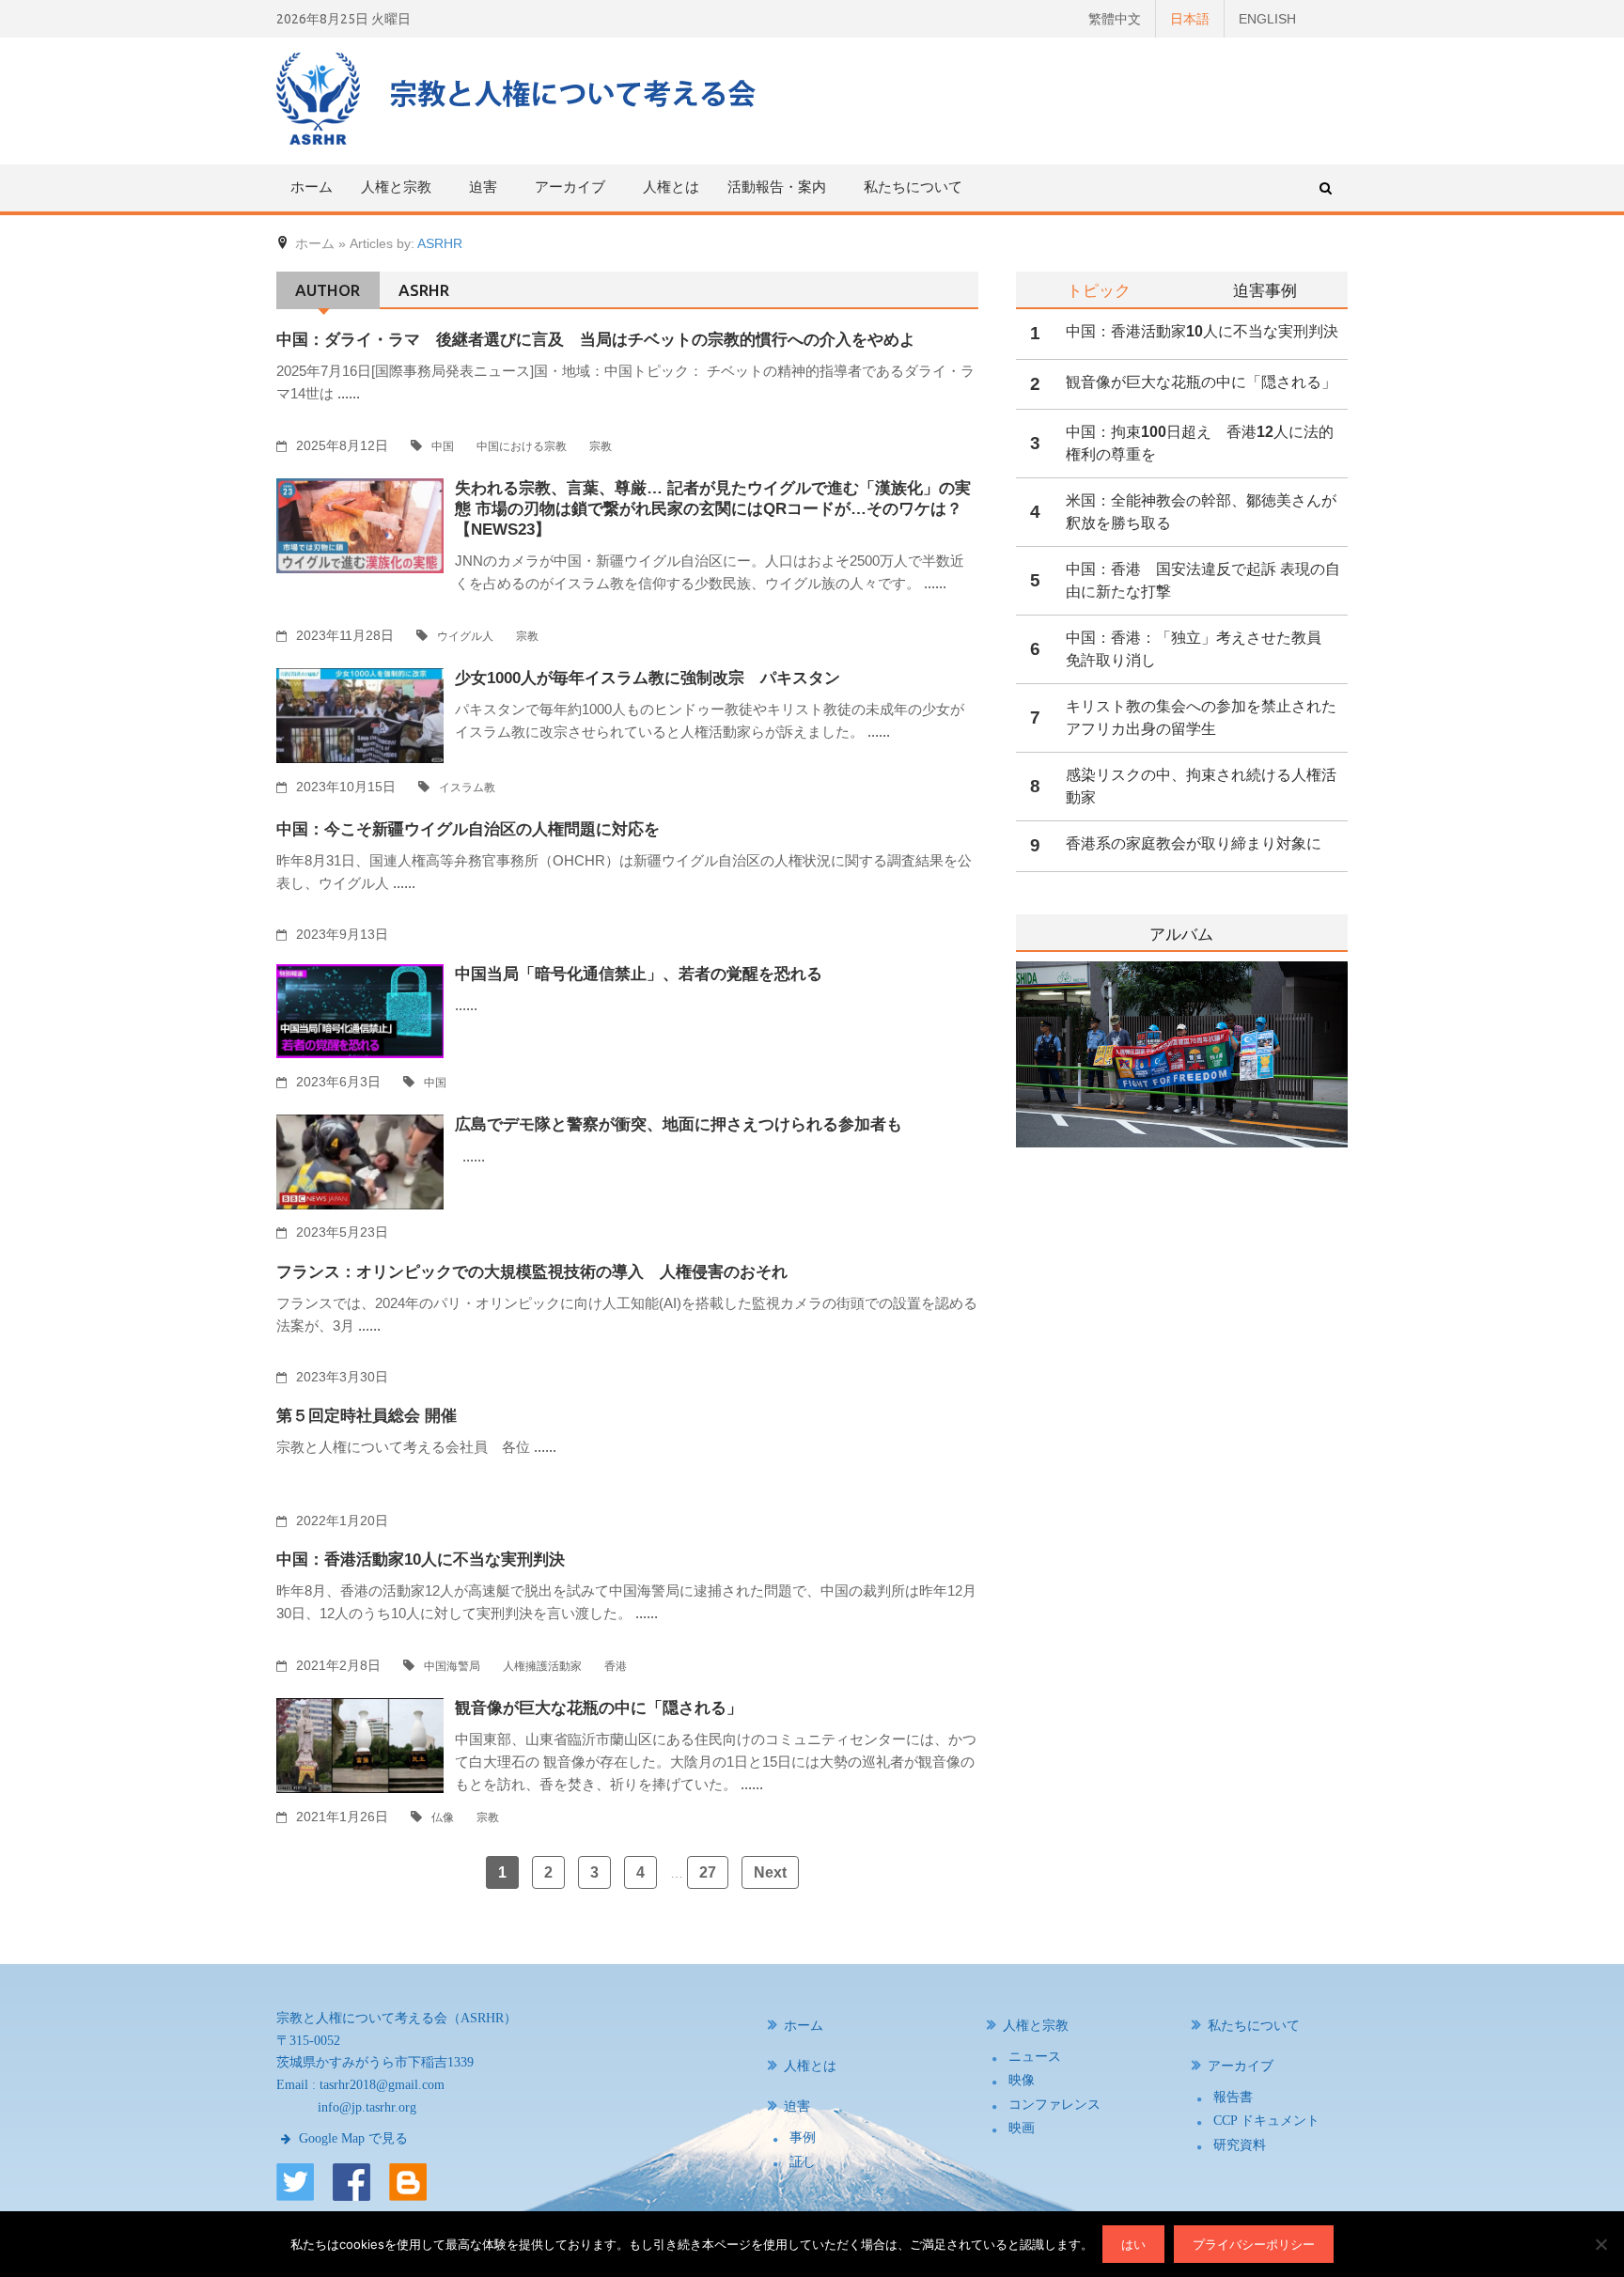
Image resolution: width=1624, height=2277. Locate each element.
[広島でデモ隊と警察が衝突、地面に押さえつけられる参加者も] (360, 1162)
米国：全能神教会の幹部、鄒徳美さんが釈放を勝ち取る (1201, 512)
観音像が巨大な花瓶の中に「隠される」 (599, 1708)
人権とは (671, 187)
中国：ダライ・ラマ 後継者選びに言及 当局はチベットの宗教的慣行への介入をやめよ (596, 340)
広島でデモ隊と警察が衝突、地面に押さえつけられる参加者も (679, 1124)
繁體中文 (1115, 19)
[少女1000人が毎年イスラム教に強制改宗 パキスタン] (360, 715)
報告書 (1233, 2097)
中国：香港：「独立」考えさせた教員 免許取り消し (1201, 649)
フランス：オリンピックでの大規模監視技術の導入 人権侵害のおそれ (532, 1272)
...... (349, 393)
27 (708, 1872)
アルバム (1181, 935)
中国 (443, 446)
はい (1133, 2244)
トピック (1099, 290)
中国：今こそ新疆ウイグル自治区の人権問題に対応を (468, 829)
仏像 (443, 1817)
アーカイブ (1241, 2066)
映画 (1022, 2128)
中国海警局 (452, 1666)
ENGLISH (1267, 19)
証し (803, 2162)
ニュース (1035, 2057)
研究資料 (1240, 2145)
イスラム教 (467, 788)
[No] (1601, 2244)
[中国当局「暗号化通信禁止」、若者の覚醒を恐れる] (360, 1010)
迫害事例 (1265, 290)
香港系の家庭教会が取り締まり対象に (1194, 843)
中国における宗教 (522, 446)
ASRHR (440, 243)
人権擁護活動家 (542, 1666)
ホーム (312, 187)
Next (770, 1872)
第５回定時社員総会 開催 (367, 1416)
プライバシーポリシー (1254, 2244)
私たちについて (913, 187)
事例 (803, 2137)
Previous (1016, 1102)
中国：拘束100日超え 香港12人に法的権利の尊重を (1200, 443)
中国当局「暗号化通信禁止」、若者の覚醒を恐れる (639, 974)
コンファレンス (1054, 2105)
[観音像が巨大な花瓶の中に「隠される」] (360, 1744)
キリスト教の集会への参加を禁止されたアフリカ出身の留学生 (1201, 717)
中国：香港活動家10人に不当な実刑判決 (421, 1560)
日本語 (1190, 19)
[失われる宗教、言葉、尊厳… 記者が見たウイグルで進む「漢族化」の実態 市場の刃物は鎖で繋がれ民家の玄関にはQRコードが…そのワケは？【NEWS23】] (360, 524)
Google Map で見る (351, 2138)
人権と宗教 (1036, 2026)
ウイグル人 (465, 636)
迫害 (797, 2106)
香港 (616, 1666)
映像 (1022, 2080)
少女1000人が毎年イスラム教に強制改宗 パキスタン (648, 678)
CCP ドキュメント (1266, 2121)
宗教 (601, 446)
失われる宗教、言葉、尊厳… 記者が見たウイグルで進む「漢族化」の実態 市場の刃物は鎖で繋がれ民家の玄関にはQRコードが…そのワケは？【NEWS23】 (713, 509)
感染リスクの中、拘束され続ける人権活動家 (1201, 786)
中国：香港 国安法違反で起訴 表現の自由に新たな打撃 (1203, 580)
